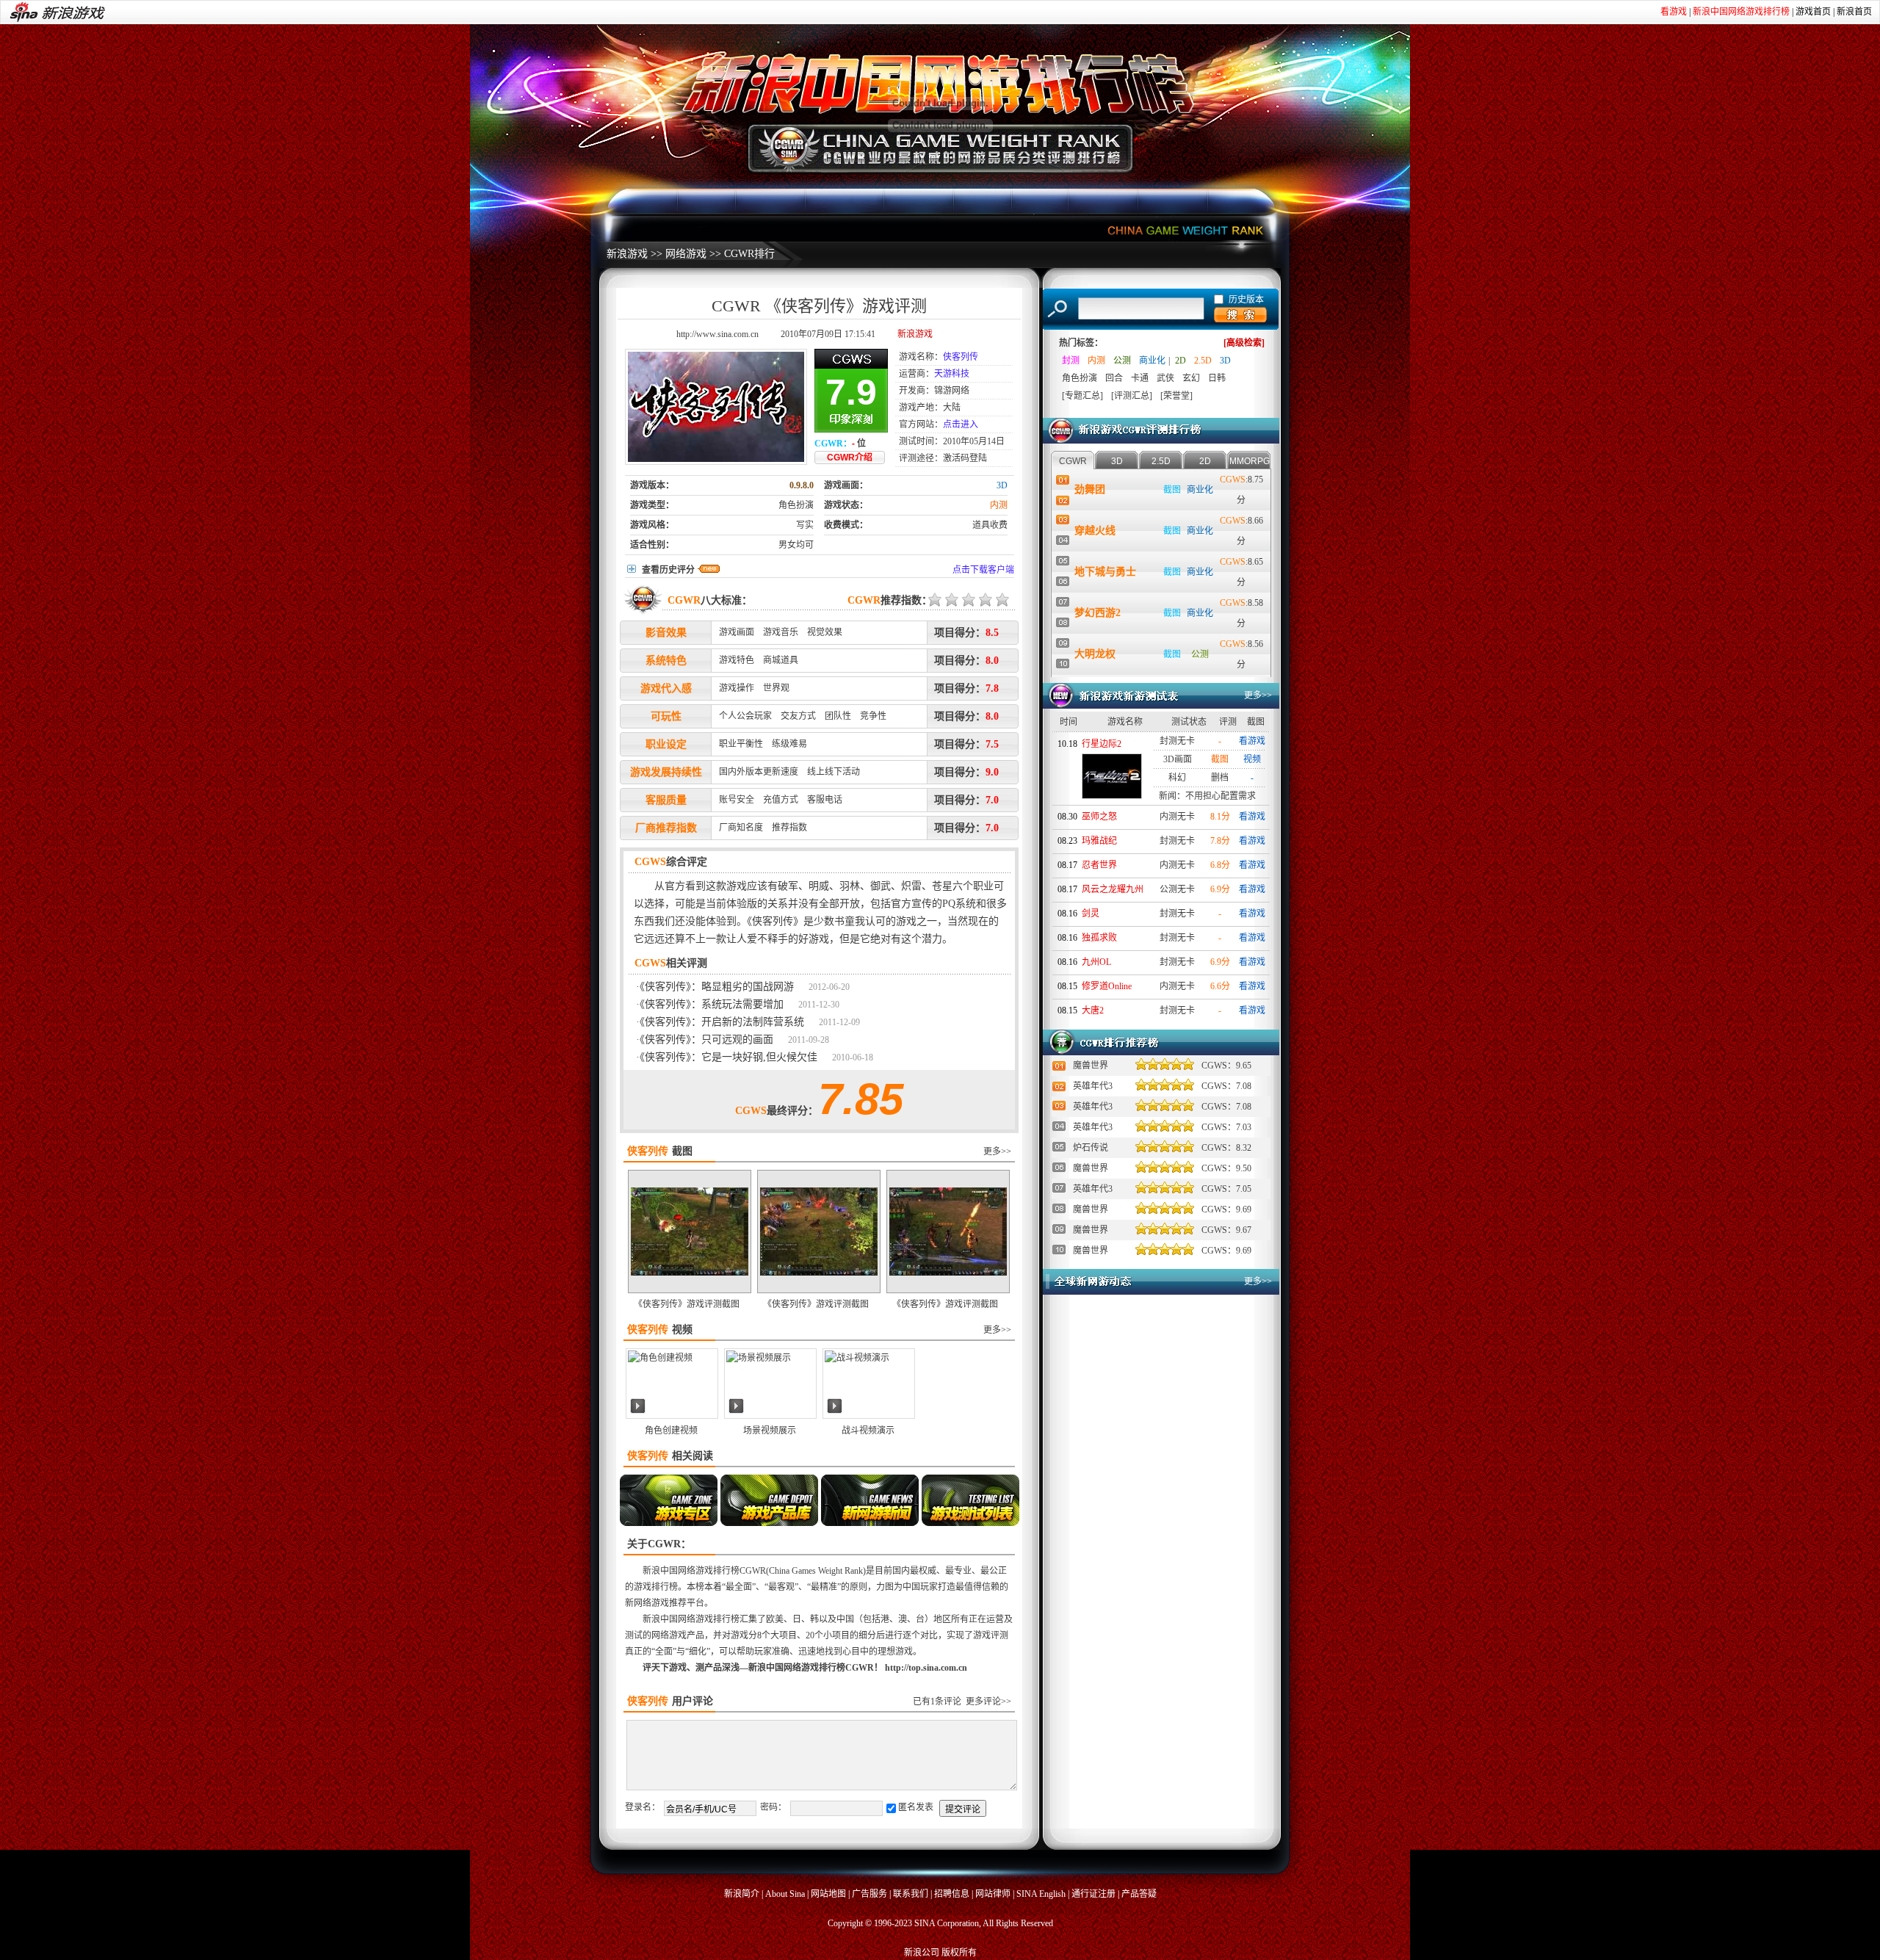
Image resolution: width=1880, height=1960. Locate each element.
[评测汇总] (1132, 396)
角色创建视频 (671, 1431)
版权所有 (959, 1953)
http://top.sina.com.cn (926, 1668)
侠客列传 (961, 357)
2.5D (1203, 361)
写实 (805, 525)
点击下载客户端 (983, 570)
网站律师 (993, 1894)
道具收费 (990, 525)
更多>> (997, 1151)
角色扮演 (796, 505)
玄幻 (1191, 378)
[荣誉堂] (1176, 396)
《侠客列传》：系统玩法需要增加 (712, 1004)
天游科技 (952, 374)
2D (1181, 361)
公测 (1122, 361)
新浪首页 (1854, 12)
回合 (1114, 378)
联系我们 (911, 1894)
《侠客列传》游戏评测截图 (687, 1304)
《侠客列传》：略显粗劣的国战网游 (717, 987)
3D (1002, 485)
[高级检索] (1244, 343)
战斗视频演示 (868, 1431)
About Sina (785, 1894)
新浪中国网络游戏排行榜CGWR (704, 1571)
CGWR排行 (749, 254)
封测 (1071, 361)
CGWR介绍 (850, 458)
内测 (999, 505)
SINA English (1041, 1894)
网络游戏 (686, 254)
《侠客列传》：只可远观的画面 (706, 1039)
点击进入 (961, 424)
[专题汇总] (1082, 396)
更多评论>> (988, 1702)
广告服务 (869, 1894)
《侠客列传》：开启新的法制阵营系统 (722, 1022)
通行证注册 (1093, 1894)
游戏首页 (1813, 12)
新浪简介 (742, 1894)
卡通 (1140, 378)
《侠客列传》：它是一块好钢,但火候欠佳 (728, 1057)
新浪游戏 (627, 254)
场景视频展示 (770, 1431)
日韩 (1217, 378)
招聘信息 (952, 1894)
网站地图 (828, 1894)
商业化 (1152, 361)
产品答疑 (1139, 1894)
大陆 (952, 408)
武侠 (1165, 378)
